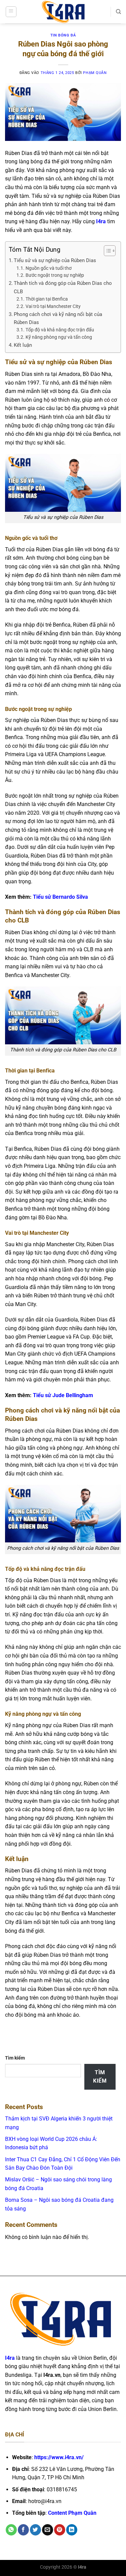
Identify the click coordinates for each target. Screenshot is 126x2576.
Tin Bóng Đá (63, 35)
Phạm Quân (95, 73)
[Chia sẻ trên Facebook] (23, 2530)
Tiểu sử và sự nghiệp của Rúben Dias (55, 260)
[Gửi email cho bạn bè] (48, 2530)
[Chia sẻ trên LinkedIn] (72, 2530)
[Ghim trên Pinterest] (60, 2530)
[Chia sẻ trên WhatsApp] (11, 2530)
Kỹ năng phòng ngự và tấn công (59, 337)
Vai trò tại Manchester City (53, 306)
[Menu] (11, 12)
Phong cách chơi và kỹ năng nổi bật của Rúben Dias (58, 318)
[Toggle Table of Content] (106, 251)
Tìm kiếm (15, 2058)
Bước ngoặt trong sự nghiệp (55, 275)
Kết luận (23, 345)
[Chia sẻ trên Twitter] (35, 2530)
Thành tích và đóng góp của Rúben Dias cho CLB (63, 287)
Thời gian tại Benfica (47, 299)
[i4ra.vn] (63, 12)
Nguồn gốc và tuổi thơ (49, 268)
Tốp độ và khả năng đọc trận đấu (60, 330)
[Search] (118, 12)
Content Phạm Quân (72, 2513)
